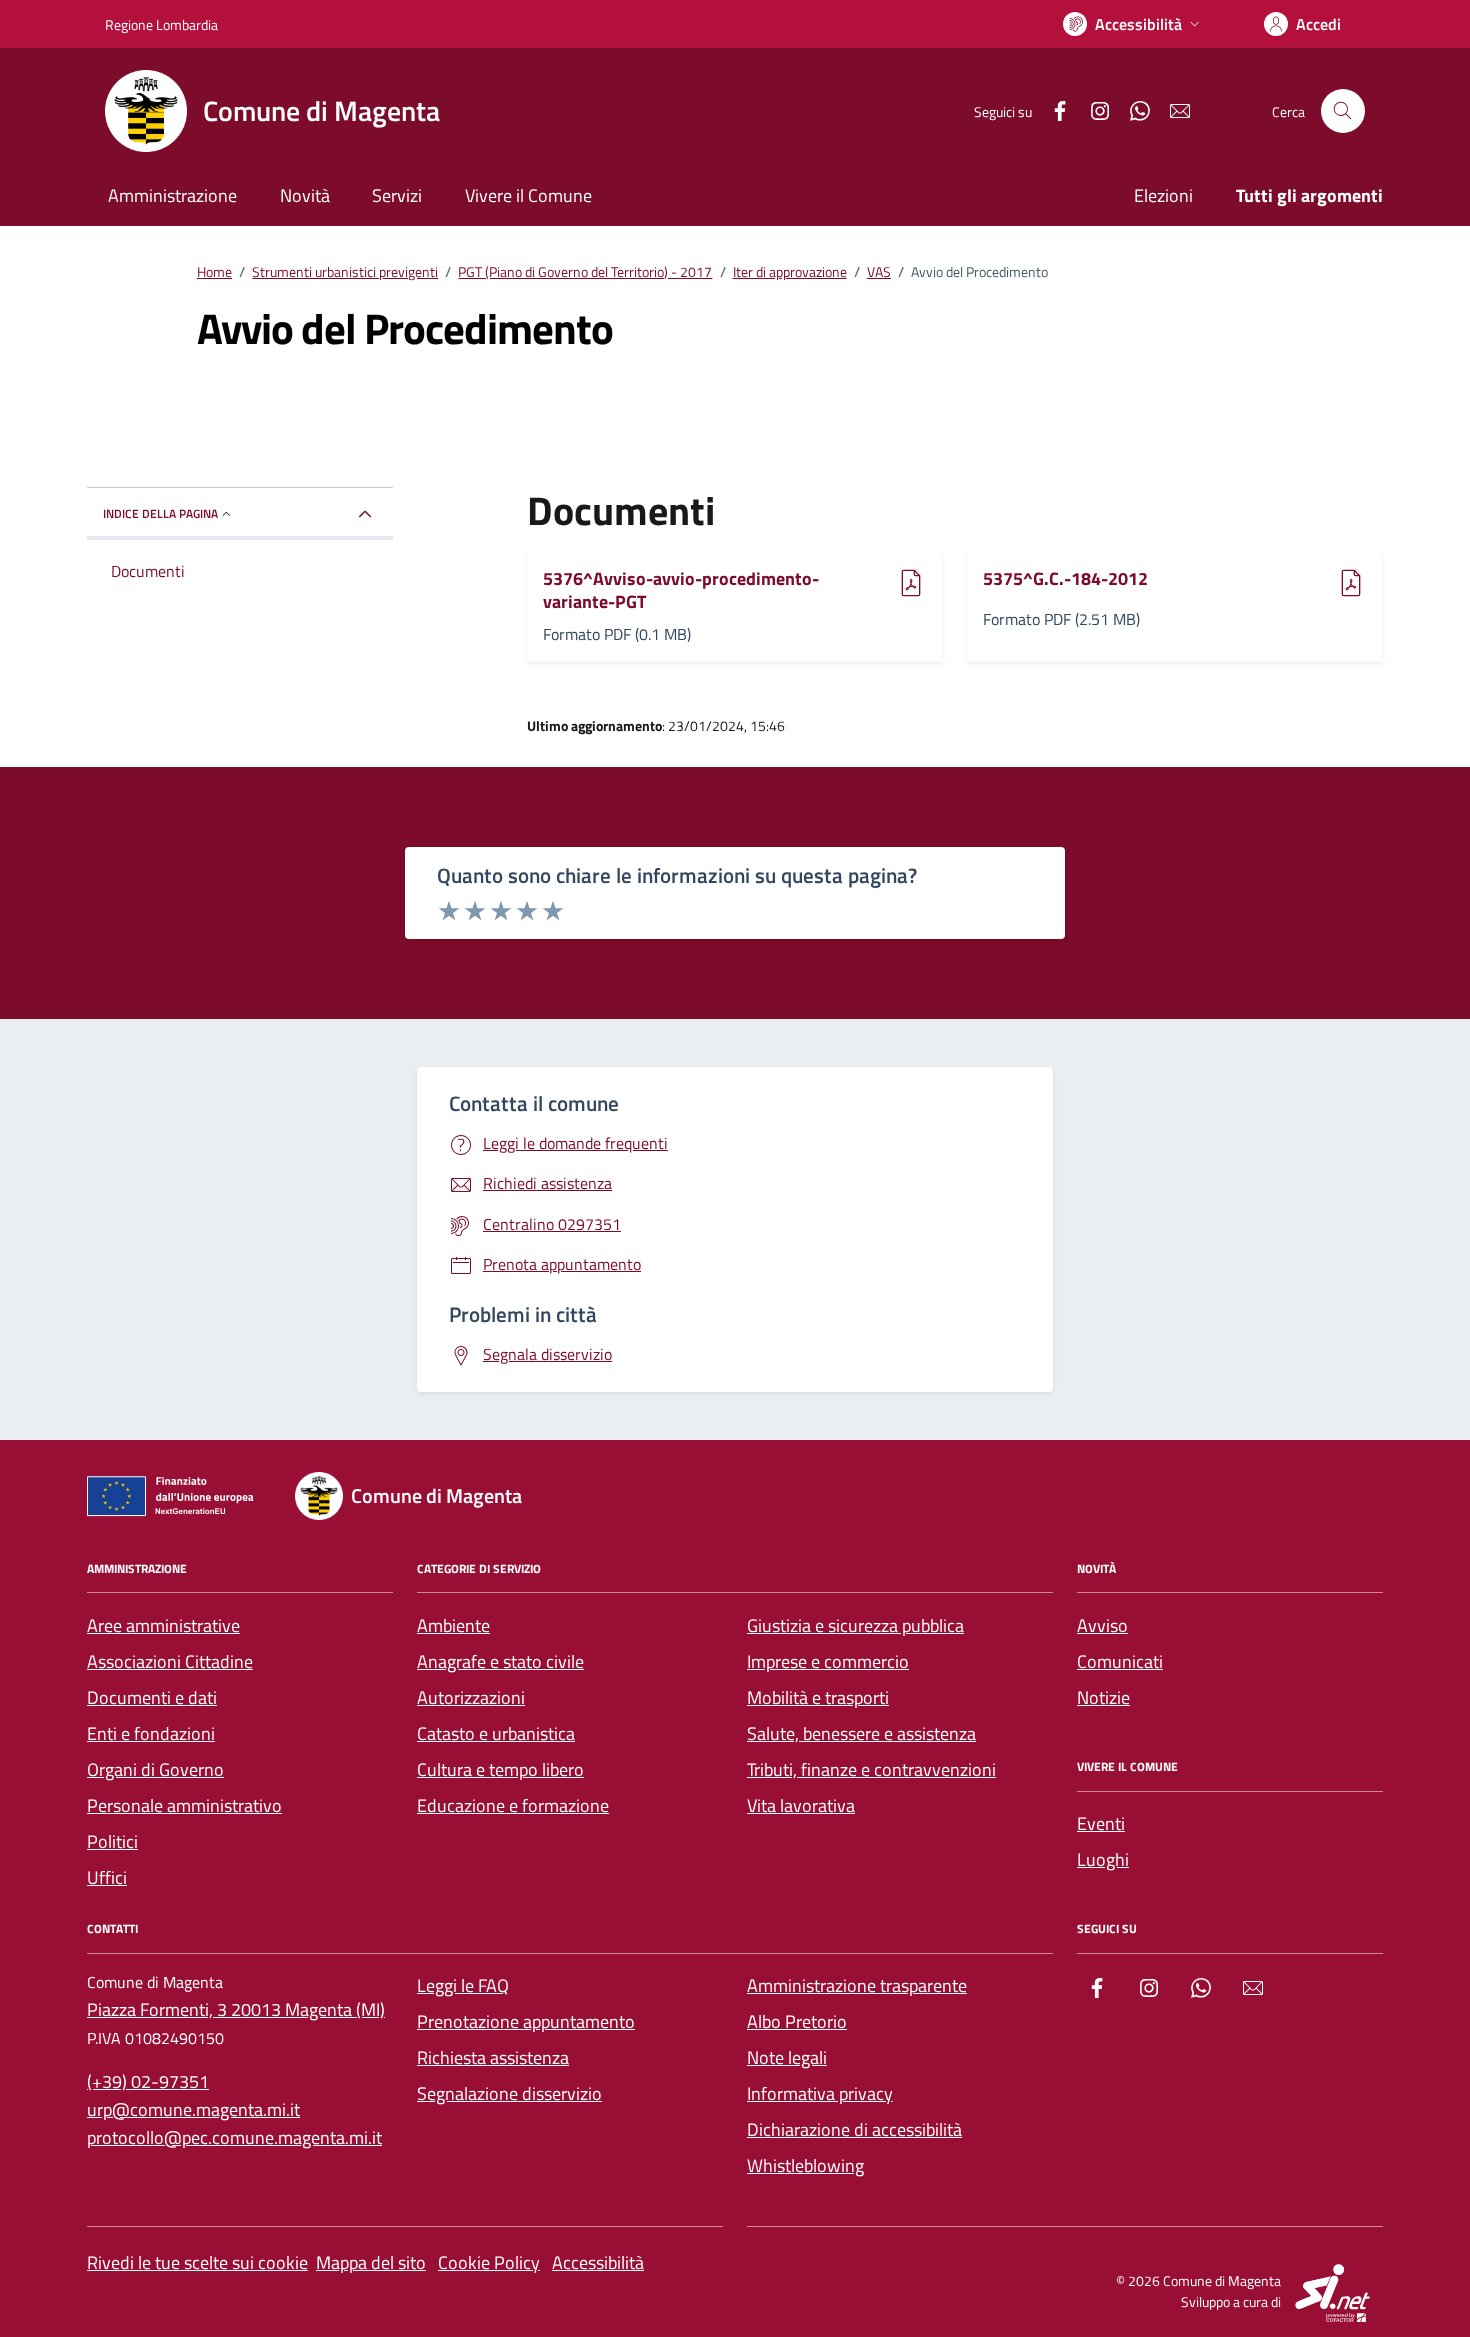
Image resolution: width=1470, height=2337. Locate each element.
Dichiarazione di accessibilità (854, 2129)
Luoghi (1103, 1859)
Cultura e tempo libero (500, 1769)
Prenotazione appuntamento (526, 2021)
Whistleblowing (805, 2165)
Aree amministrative (163, 1625)
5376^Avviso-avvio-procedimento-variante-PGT (681, 590)
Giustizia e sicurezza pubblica (855, 1625)
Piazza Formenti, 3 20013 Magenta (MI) (236, 2009)
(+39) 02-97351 (148, 2081)
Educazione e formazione (513, 1805)
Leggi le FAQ (463, 1985)
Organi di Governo (155, 1769)
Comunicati (1120, 1661)
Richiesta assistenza (493, 2057)
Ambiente (453, 1625)
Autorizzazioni (471, 1697)
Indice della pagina (160, 513)
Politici (112, 1841)
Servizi (397, 195)
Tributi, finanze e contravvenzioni (871, 1769)
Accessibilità (598, 2262)
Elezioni (1163, 195)
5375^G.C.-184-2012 (1065, 579)
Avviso (1102, 1625)
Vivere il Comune (528, 195)
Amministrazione (172, 195)
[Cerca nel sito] (1343, 111)
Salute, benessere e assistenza (861, 1733)
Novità (305, 195)
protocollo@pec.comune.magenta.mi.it (234, 2137)
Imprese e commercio (828, 1661)
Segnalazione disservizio (509, 2093)
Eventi (1101, 1823)
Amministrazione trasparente (857, 1985)
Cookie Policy (489, 2262)
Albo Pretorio (797, 2021)
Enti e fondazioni (151, 1733)
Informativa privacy (820, 2093)
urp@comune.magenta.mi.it (193, 2109)
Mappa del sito (371, 2262)
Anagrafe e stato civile (500, 1661)
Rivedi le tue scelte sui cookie (197, 2262)
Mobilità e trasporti (818, 1697)
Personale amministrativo (184, 1805)
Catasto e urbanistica (496, 1733)
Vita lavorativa (801, 1805)
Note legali (787, 2057)
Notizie (1103, 1697)
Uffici (107, 1877)
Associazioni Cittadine (170, 1661)
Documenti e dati (152, 1697)
